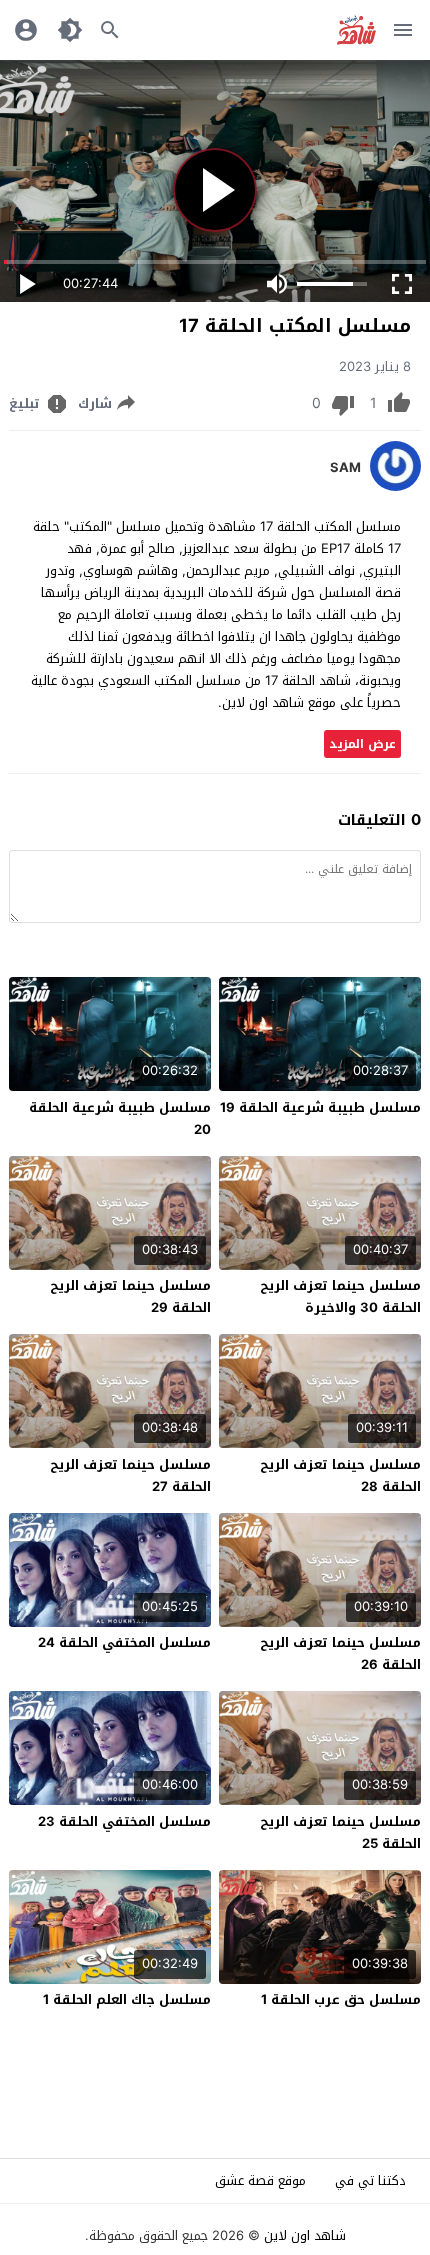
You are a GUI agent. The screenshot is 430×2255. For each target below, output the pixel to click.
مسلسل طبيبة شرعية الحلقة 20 (120, 1118)
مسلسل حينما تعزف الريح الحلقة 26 (340, 1653)
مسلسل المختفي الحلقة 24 (124, 1642)
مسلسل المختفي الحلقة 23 (124, 1821)
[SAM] (395, 486)
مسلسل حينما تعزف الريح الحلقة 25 (340, 1832)
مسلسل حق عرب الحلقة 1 (341, 1999)
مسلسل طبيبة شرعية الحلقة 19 (320, 1107)
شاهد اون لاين (305, 2235)
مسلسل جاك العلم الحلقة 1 (127, 1999)
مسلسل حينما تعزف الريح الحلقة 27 (130, 1475)
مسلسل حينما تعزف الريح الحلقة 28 (340, 1475)
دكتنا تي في (370, 2180)
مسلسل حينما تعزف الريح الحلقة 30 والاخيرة (340, 1296)
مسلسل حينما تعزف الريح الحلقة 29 (130, 1296)
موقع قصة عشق (260, 2180)
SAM (345, 468)
